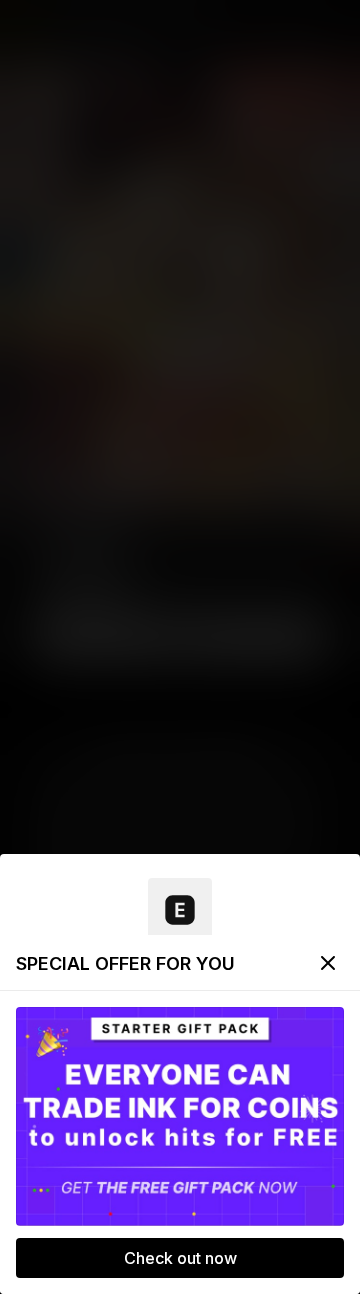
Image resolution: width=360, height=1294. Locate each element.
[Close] (328, 963)
